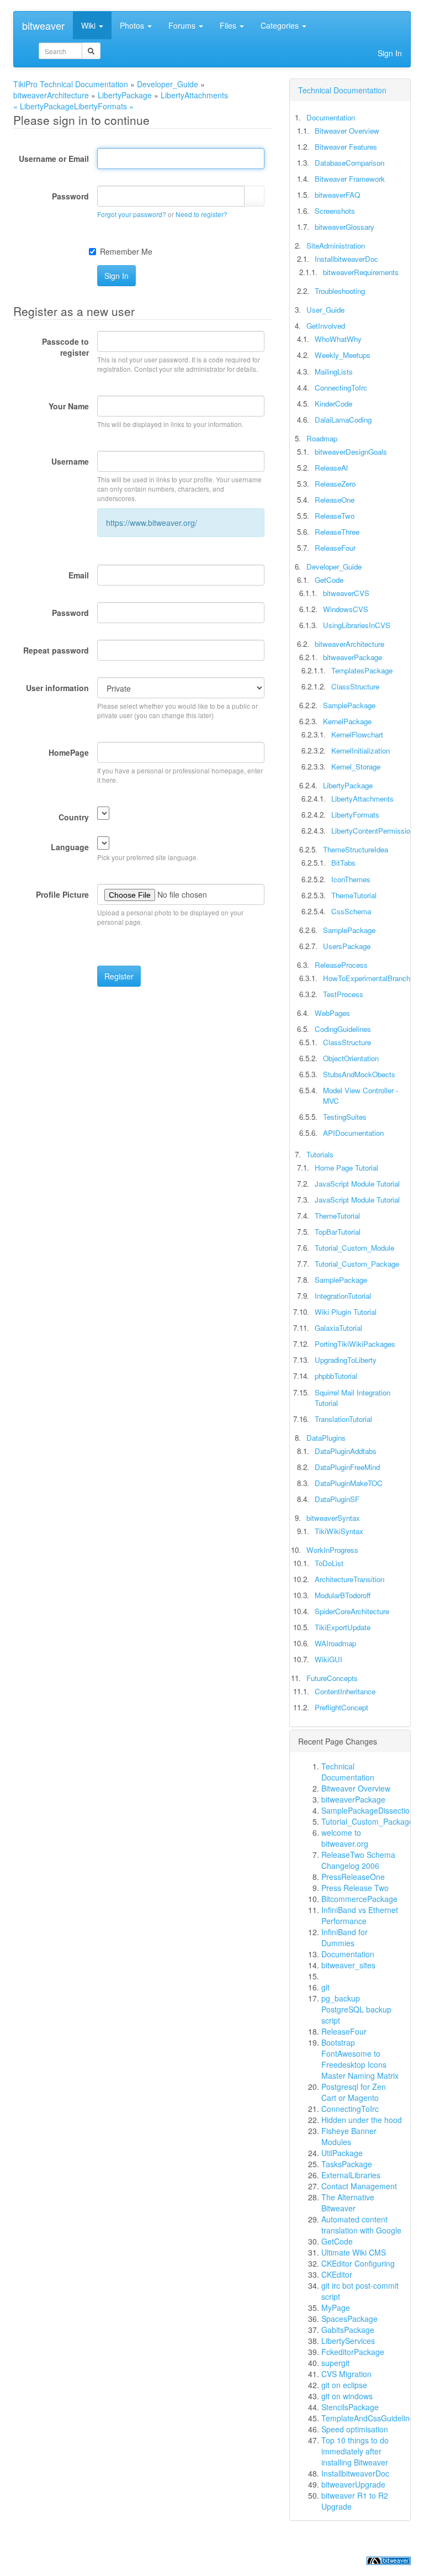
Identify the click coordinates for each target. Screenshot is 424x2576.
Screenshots (335, 211)
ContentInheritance (345, 1691)
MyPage (336, 2308)
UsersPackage (347, 946)
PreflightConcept (341, 1707)
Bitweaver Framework (350, 179)
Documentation (331, 117)
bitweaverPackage (353, 657)
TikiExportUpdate (343, 1627)
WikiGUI (328, 1659)
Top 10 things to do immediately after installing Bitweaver (355, 2451)
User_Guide (325, 310)
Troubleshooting (340, 291)
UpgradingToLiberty (346, 1360)
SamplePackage (349, 705)
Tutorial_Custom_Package (357, 1264)
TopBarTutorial (338, 1232)
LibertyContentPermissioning (377, 831)
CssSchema (351, 911)
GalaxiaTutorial (338, 1328)
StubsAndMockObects (359, 1074)
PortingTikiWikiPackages (355, 1344)
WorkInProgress (332, 1550)
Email (79, 575)
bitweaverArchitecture (51, 95)
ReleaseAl (331, 468)
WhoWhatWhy (338, 339)
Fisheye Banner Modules (349, 2136)
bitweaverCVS (346, 593)
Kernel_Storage (356, 767)
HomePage (69, 752)
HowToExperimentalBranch (367, 978)
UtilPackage (342, 2153)
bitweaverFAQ (337, 195)
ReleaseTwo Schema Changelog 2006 (358, 1860)
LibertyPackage (125, 95)
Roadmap (322, 438)
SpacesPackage (349, 2319)
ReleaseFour (335, 548)
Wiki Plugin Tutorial (346, 1312)
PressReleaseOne (353, 1877)
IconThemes (351, 879)
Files (229, 25)
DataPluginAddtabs (346, 1451)
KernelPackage (347, 721)
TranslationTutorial (343, 1419)
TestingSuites (345, 1117)
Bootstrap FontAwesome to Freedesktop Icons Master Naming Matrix (360, 2059)
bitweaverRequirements (361, 272)
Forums (183, 25)
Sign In (390, 53)
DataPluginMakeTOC (349, 1483)
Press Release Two (355, 1888)
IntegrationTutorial (343, 1296)
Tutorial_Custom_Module (354, 1248)
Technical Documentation (342, 90)
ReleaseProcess (341, 965)
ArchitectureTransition (349, 1579)
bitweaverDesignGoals (351, 452)
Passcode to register (65, 347)
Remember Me (126, 251)
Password (70, 196)
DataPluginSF (337, 1499)
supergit (335, 2363)
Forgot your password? (132, 214)
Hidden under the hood (362, 2120)
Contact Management (359, 2186)
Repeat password (56, 650)
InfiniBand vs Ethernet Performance (360, 1915)
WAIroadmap (335, 1643)
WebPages (332, 1013)
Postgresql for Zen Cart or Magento (354, 2092)
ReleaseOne (335, 500)
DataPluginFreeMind (347, 1467)
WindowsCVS (346, 609)
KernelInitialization (361, 750)
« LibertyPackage (44, 106)
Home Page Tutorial (346, 1168)
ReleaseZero (335, 484)
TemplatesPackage (362, 670)
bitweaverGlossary (344, 227)
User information (57, 688)
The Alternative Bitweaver (348, 2203)
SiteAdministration (336, 246)
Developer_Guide (168, 84)
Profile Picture (62, 894)
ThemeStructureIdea (356, 849)
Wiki (89, 25)
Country (74, 817)
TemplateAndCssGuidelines (370, 2418)
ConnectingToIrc (341, 388)
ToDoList (329, 1563)
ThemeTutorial (354, 895)
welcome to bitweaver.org (345, 1838)
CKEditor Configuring (358, 2263)
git (325, 1987)
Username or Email (54, 159)
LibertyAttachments (194, 95)
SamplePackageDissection (368, 1810)
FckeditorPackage (353, 2352)
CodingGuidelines (343, 1029)
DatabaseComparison (349, 163)
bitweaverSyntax (333, 1518)
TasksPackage (347, 2164)
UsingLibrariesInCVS (357, 625)
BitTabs (343, 863)
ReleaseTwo (335, 516)
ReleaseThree (337, 532)
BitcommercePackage (359, 1899)
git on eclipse (344, 2385)
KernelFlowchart (357, 734)
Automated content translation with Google (361, 2225)
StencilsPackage (350, 2407)
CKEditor (337, 2274)
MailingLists (334, 372)
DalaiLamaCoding (343, 420)
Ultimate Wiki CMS (354, 2252)
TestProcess (343, 994)
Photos (133, 25)
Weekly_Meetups (343, 355)
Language (70, 847)
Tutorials (320, 1154)
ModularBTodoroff (343, 1595)
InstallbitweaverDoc (346, 259)
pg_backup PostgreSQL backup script (356, 2009)
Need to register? (202, 214)
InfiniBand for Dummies (344, 1937)
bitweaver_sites (348, 1965)
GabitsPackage (348, 2330)
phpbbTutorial (336, 1376)
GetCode (329, 580)
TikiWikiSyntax (339, 1531)
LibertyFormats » (104, 106)
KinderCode (333, 404)
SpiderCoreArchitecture (352, 1611)
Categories (281, 25)
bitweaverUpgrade (353, 2484)
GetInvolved (326, 326)
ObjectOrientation (351, 1058)
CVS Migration (346, 2374)
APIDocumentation (353, 1133)
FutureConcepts (332, 1678)
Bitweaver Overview (347, 131)
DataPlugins (326, 1438)
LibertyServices (348, 2341)
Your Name (69, 406)
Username (70, 461)
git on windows (347, 2396)
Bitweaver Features (346, 147)
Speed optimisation (355, 2429)
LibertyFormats (355, 815)
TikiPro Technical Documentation (71, 84)
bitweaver (43, 25)
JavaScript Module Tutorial (357, 1184)
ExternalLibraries (351, 2175)
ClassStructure (355, 686)
